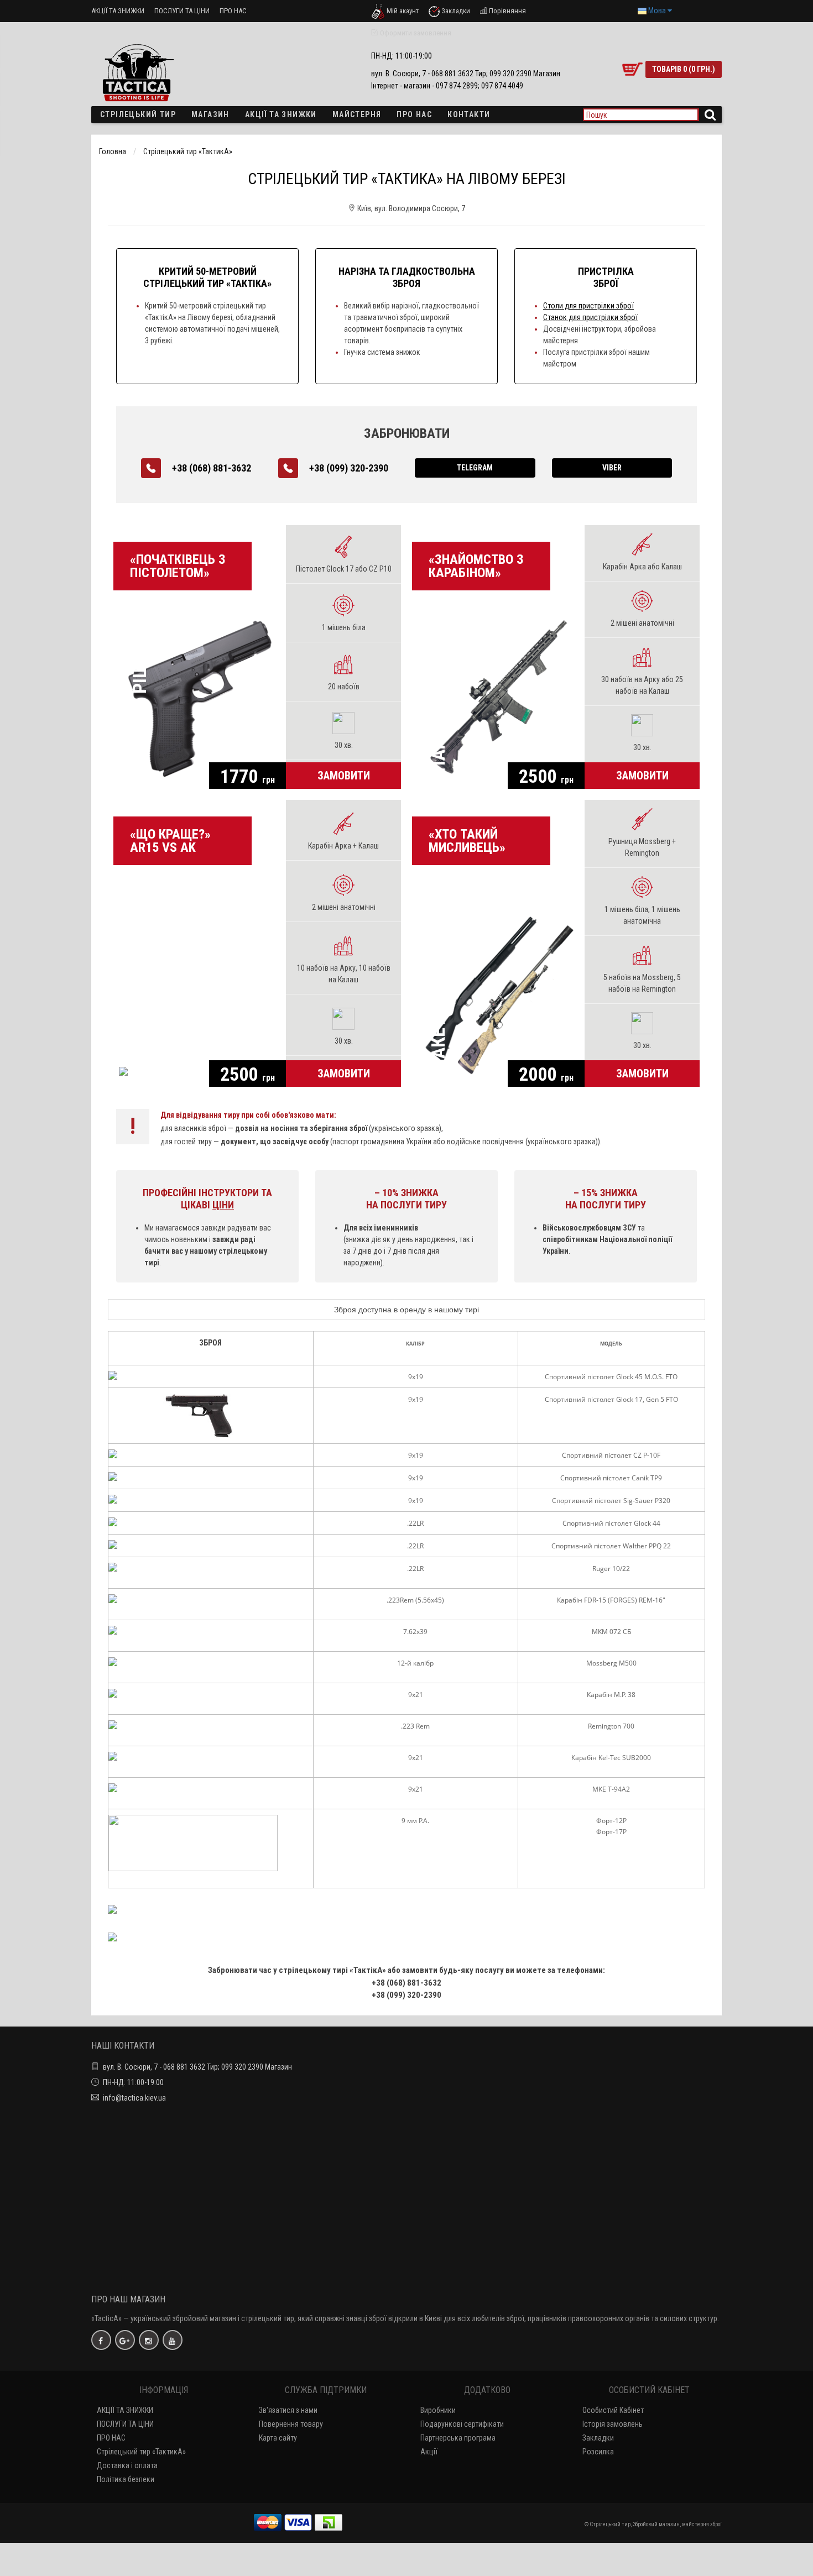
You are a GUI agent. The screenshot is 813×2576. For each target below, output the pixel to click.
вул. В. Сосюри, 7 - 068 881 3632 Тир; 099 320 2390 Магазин (197, 2067)
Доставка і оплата (127, 2465)
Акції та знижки (281, 114)
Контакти (469, 114)
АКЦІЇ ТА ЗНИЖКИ (118, 11)
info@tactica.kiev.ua (134, 2098)
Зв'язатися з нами (288, 2410)
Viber (612, 468)
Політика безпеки (126, 2479)
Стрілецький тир (138, 114)
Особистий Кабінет (613, 2410)
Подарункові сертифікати (462, 2424)
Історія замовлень (613, 2424)
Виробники (438, 2410)
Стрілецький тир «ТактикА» (188, 151)
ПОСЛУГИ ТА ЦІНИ (182, 11)
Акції (429, 2452)
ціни (223, 1205)
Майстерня (357, 114)
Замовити (344, 776)
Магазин (210, 114)
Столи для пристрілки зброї (588, 306)
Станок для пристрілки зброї (590, 317)
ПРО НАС (233, 11)
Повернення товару (291, 2424)
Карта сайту (278, 2438)
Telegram (475, 468)
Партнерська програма (458, 2438)
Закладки (598, 2438)
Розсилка (598, 2452)
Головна (113, 151)
